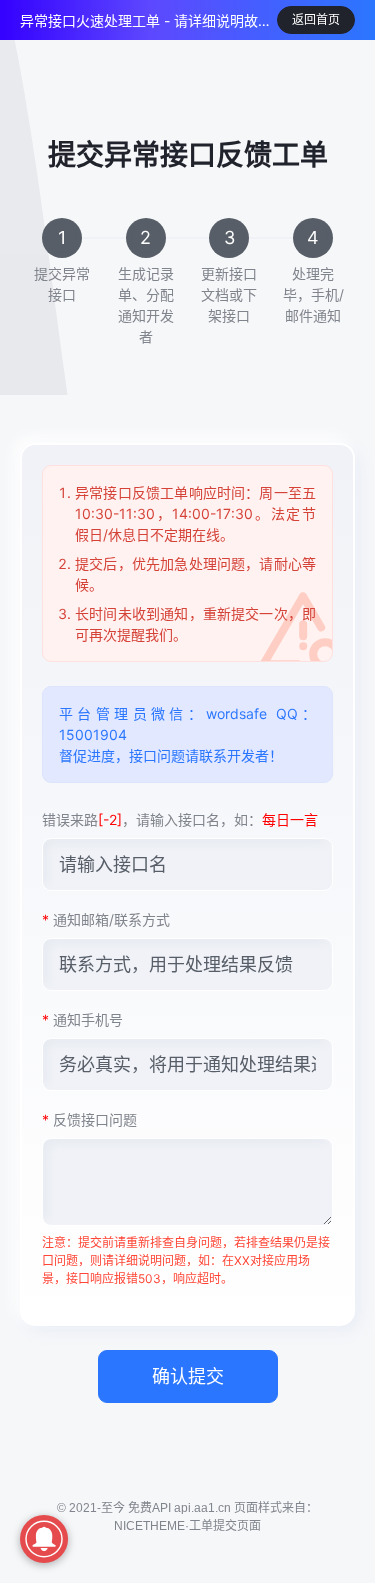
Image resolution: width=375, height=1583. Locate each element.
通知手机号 (82, 1019)
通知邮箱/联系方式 (106, 919)
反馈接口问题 (89, 1119)
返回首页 (316, 19)
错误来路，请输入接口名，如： (180, 819)
